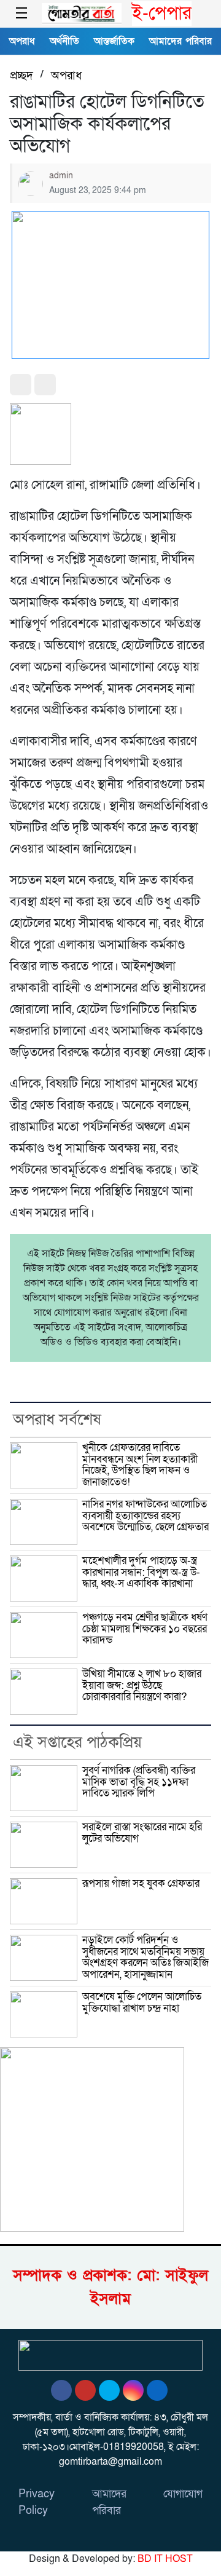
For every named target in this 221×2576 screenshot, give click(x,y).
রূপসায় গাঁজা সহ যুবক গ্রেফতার (141, 1883)
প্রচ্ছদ (21, 76)
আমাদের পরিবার (180, 41)
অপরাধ (22, 41)
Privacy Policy (37, 2502)
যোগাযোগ (183, 2494)
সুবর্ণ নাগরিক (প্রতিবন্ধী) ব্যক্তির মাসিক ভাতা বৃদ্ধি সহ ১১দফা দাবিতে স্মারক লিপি (139, 1782)
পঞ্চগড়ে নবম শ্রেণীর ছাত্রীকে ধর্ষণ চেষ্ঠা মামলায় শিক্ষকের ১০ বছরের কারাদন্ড (145, 1629)
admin (61, 176)
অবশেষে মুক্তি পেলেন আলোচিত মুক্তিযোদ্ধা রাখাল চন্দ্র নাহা (142, 2002)
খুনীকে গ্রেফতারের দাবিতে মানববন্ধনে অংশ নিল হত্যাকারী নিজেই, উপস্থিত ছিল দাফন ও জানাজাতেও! (140, 1465)
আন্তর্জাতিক (114, 41)
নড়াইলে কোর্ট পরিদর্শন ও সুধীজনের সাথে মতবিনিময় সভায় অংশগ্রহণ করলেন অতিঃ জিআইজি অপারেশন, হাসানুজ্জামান (145, 1957)
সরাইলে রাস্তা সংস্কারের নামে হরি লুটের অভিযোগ (142, 1833)
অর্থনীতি (64, 41)
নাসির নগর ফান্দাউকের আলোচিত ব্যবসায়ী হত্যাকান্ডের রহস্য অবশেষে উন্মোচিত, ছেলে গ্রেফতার (145, 1515)
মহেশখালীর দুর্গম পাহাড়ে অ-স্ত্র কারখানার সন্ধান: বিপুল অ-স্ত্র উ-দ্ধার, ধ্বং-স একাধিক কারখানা (141, 1572)
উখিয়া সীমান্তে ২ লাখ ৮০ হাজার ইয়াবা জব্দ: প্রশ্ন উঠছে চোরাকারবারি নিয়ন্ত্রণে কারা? (142, 1685)
